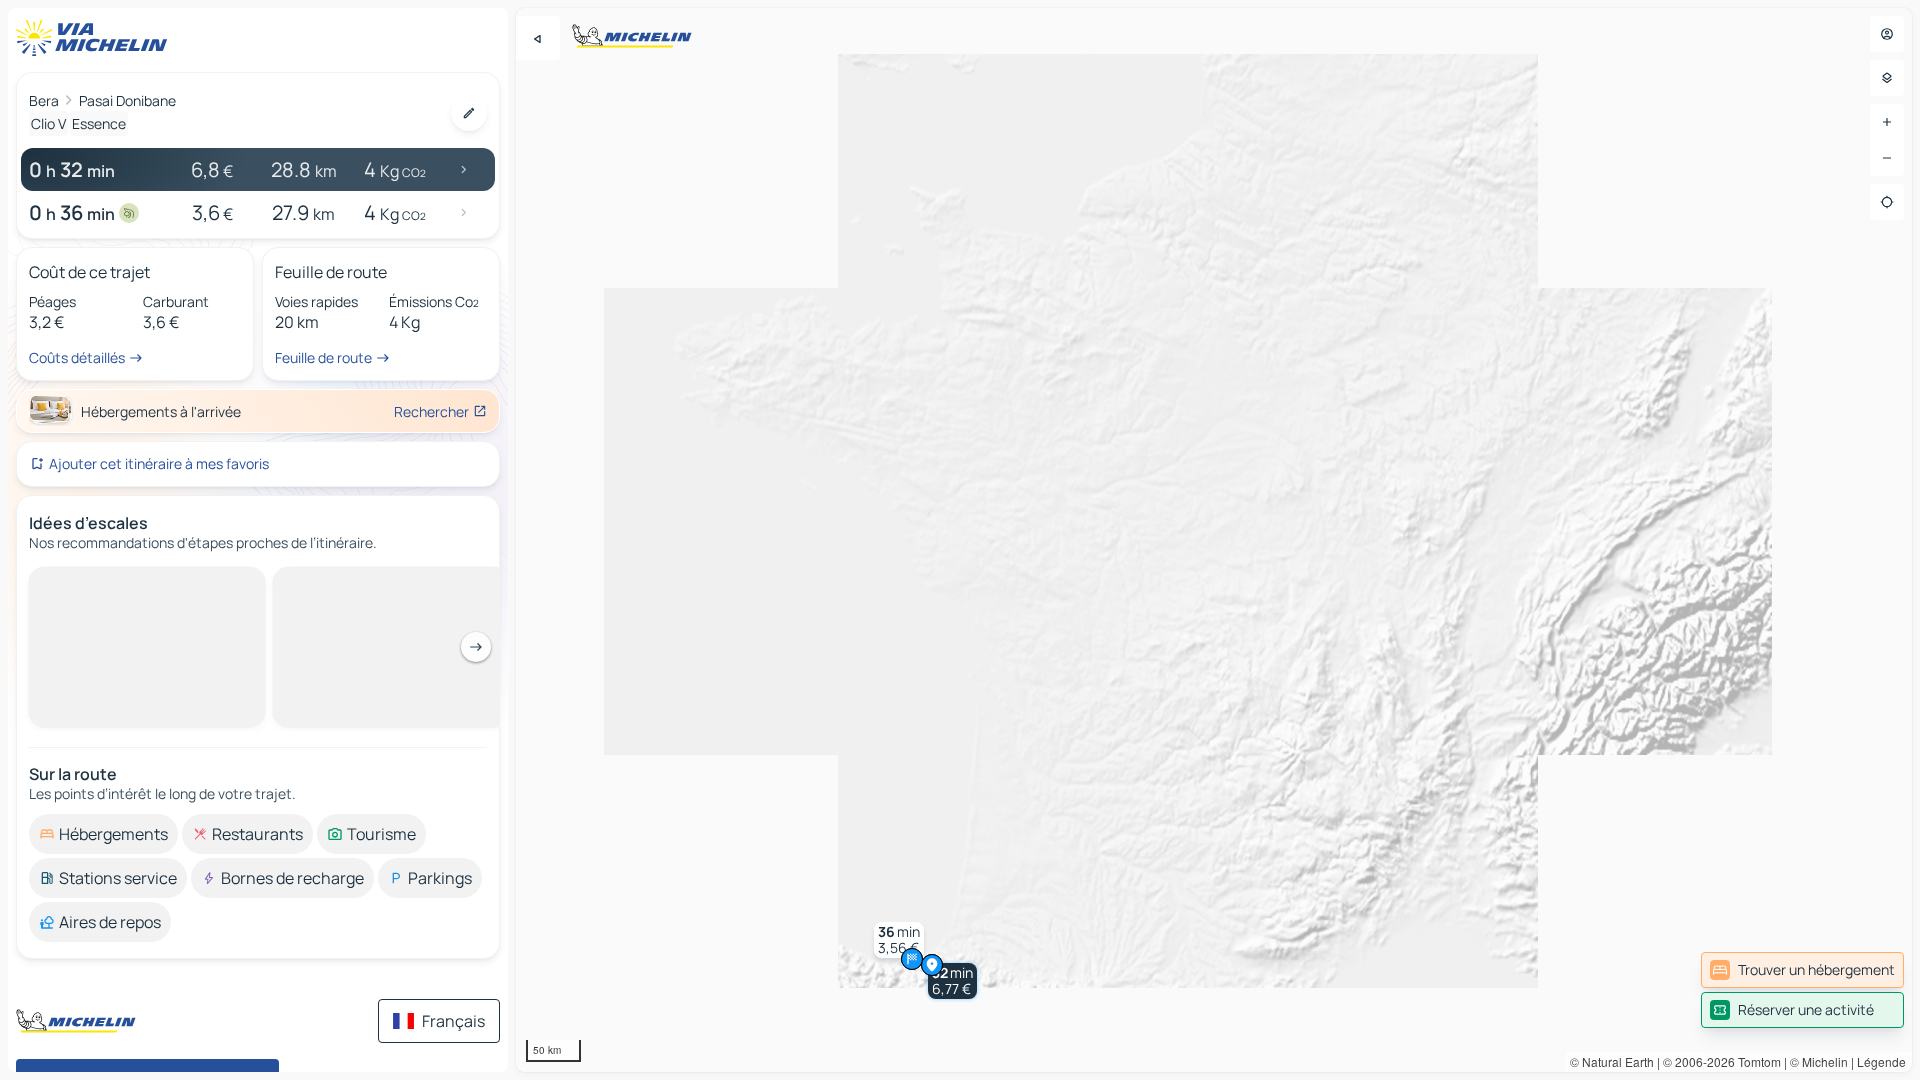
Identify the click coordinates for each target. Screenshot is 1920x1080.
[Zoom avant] (1887, 122)
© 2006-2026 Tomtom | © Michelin (1755, 1061)
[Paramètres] (1887, 78)
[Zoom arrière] (1887, 158)
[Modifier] (469, 113)
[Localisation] (1887, 202)
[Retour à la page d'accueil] (96, 38)
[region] (1214, 540)
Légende (1881, 1061)
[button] (952, 981)
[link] (1802, 970)
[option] (103, 583)
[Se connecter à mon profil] (1887, 34)
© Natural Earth (1612, 1061)
